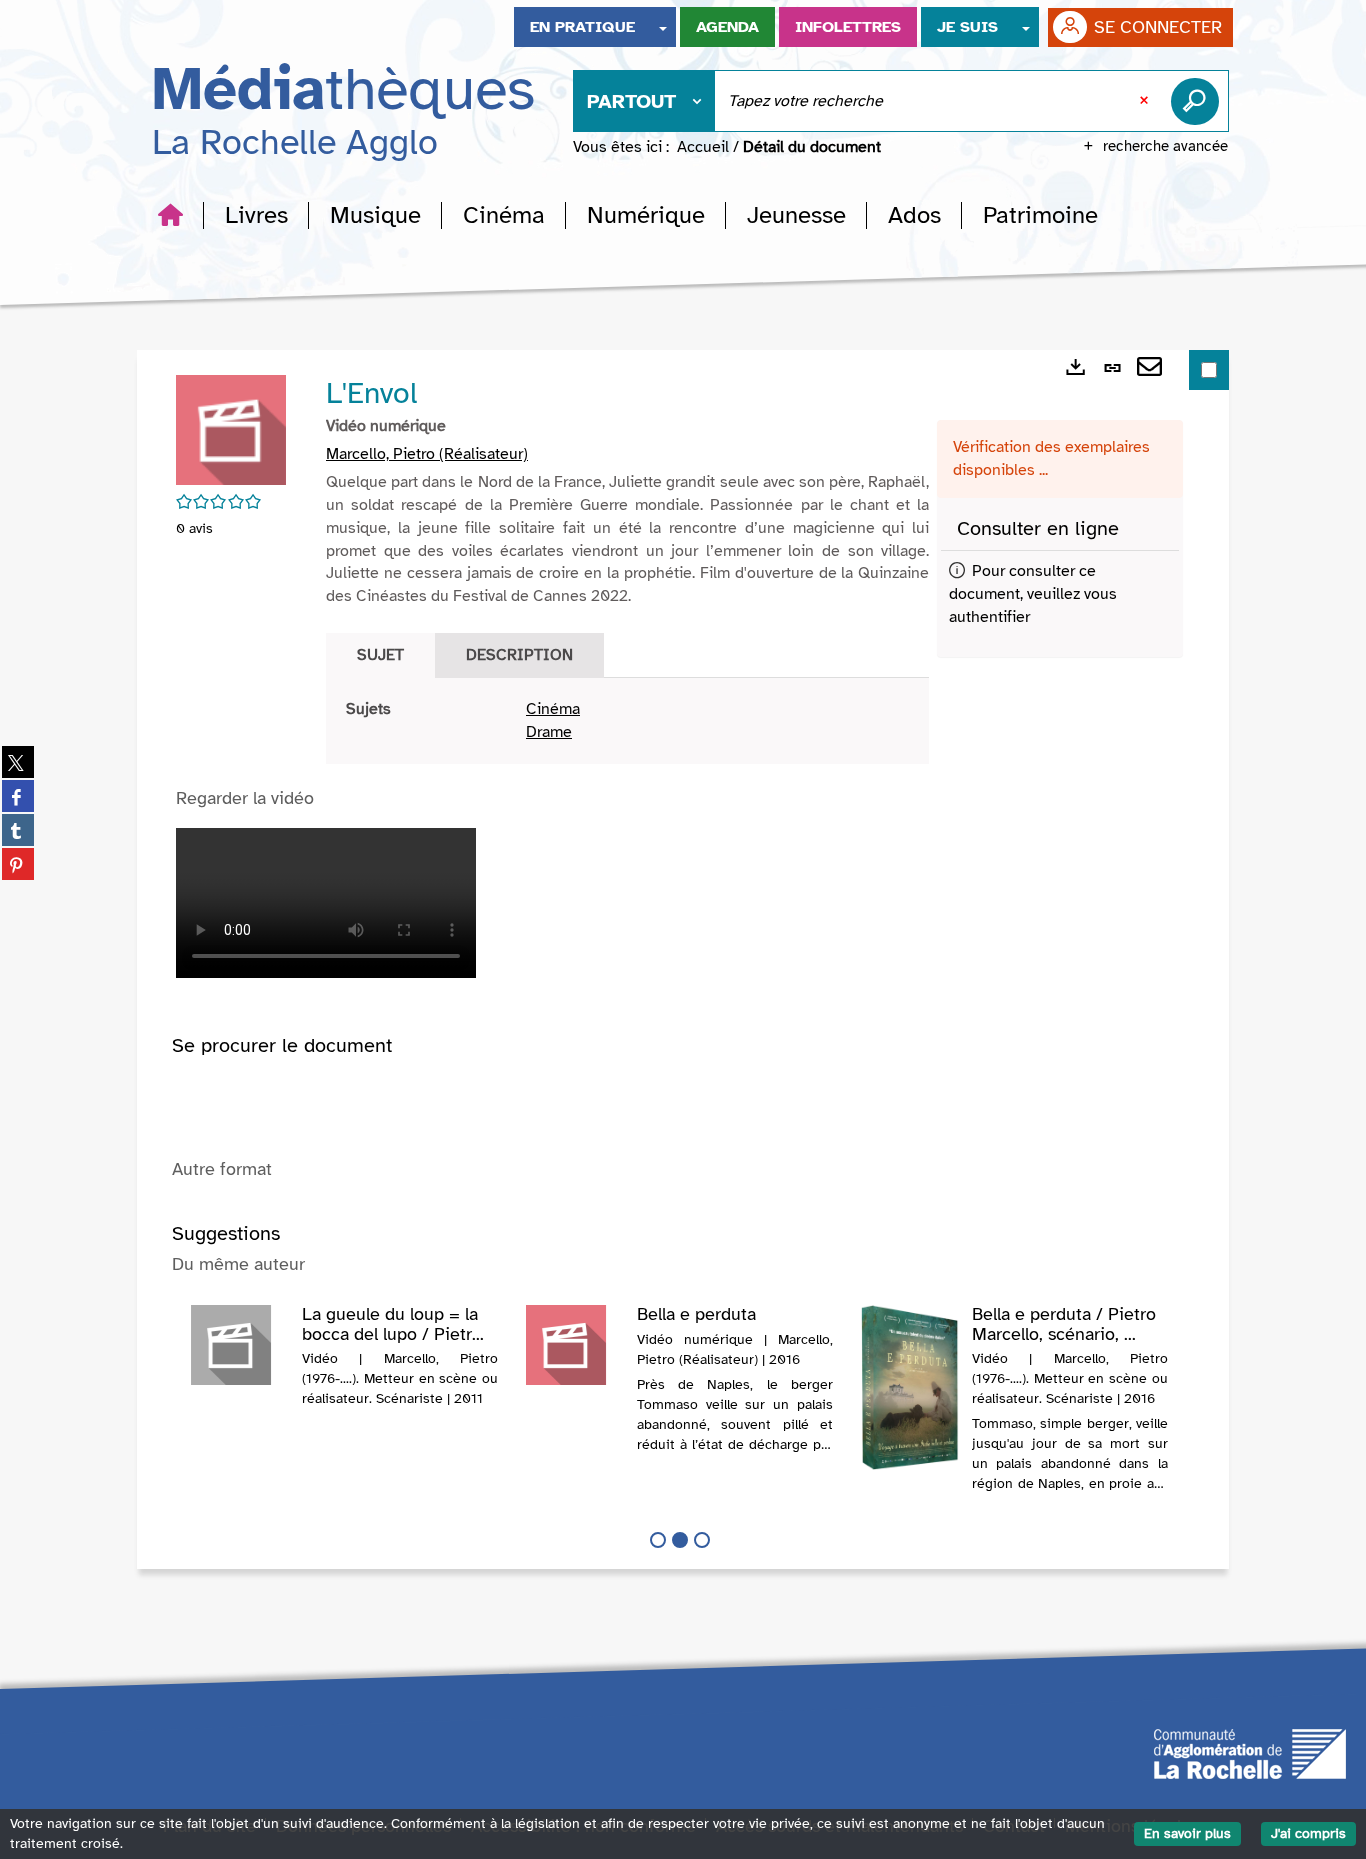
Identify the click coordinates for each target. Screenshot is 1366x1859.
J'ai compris (1308, 1833)
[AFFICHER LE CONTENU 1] (658, 1540)
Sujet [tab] (380, 655)
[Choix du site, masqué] (663, 27)
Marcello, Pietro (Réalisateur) (427, 454)
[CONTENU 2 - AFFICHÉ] (680, 1540)
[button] (256, 215)
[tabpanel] (627, 721)
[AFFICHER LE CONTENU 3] (702, 1540)
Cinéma (553, 709)
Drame (549, 732)
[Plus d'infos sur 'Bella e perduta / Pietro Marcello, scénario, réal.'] (909, 1388)
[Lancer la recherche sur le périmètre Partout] (1199, 101)
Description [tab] (519, 655)
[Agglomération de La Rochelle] (1250, 1752)
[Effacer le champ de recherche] (1146, 101)
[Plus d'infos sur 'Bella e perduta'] (574, 1345)
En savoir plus (1187, 1833)
